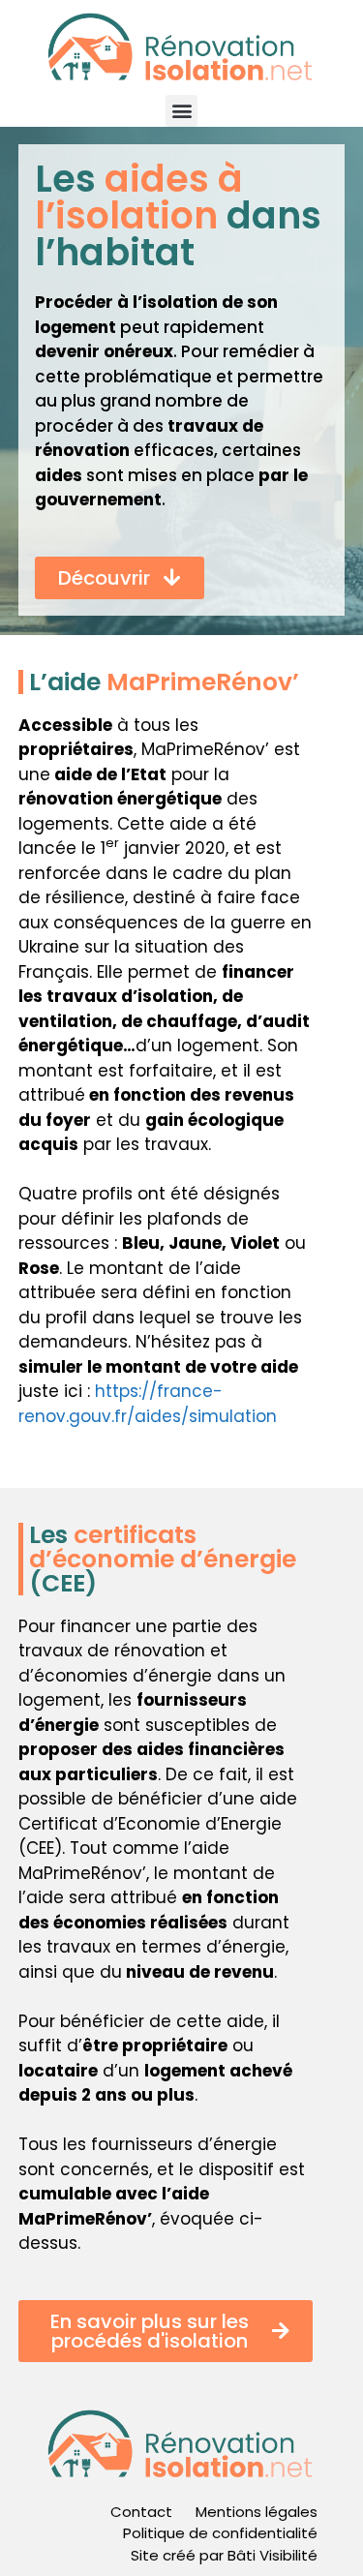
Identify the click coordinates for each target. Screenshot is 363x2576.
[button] (181, 111)
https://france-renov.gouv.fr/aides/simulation (148, 1404)
